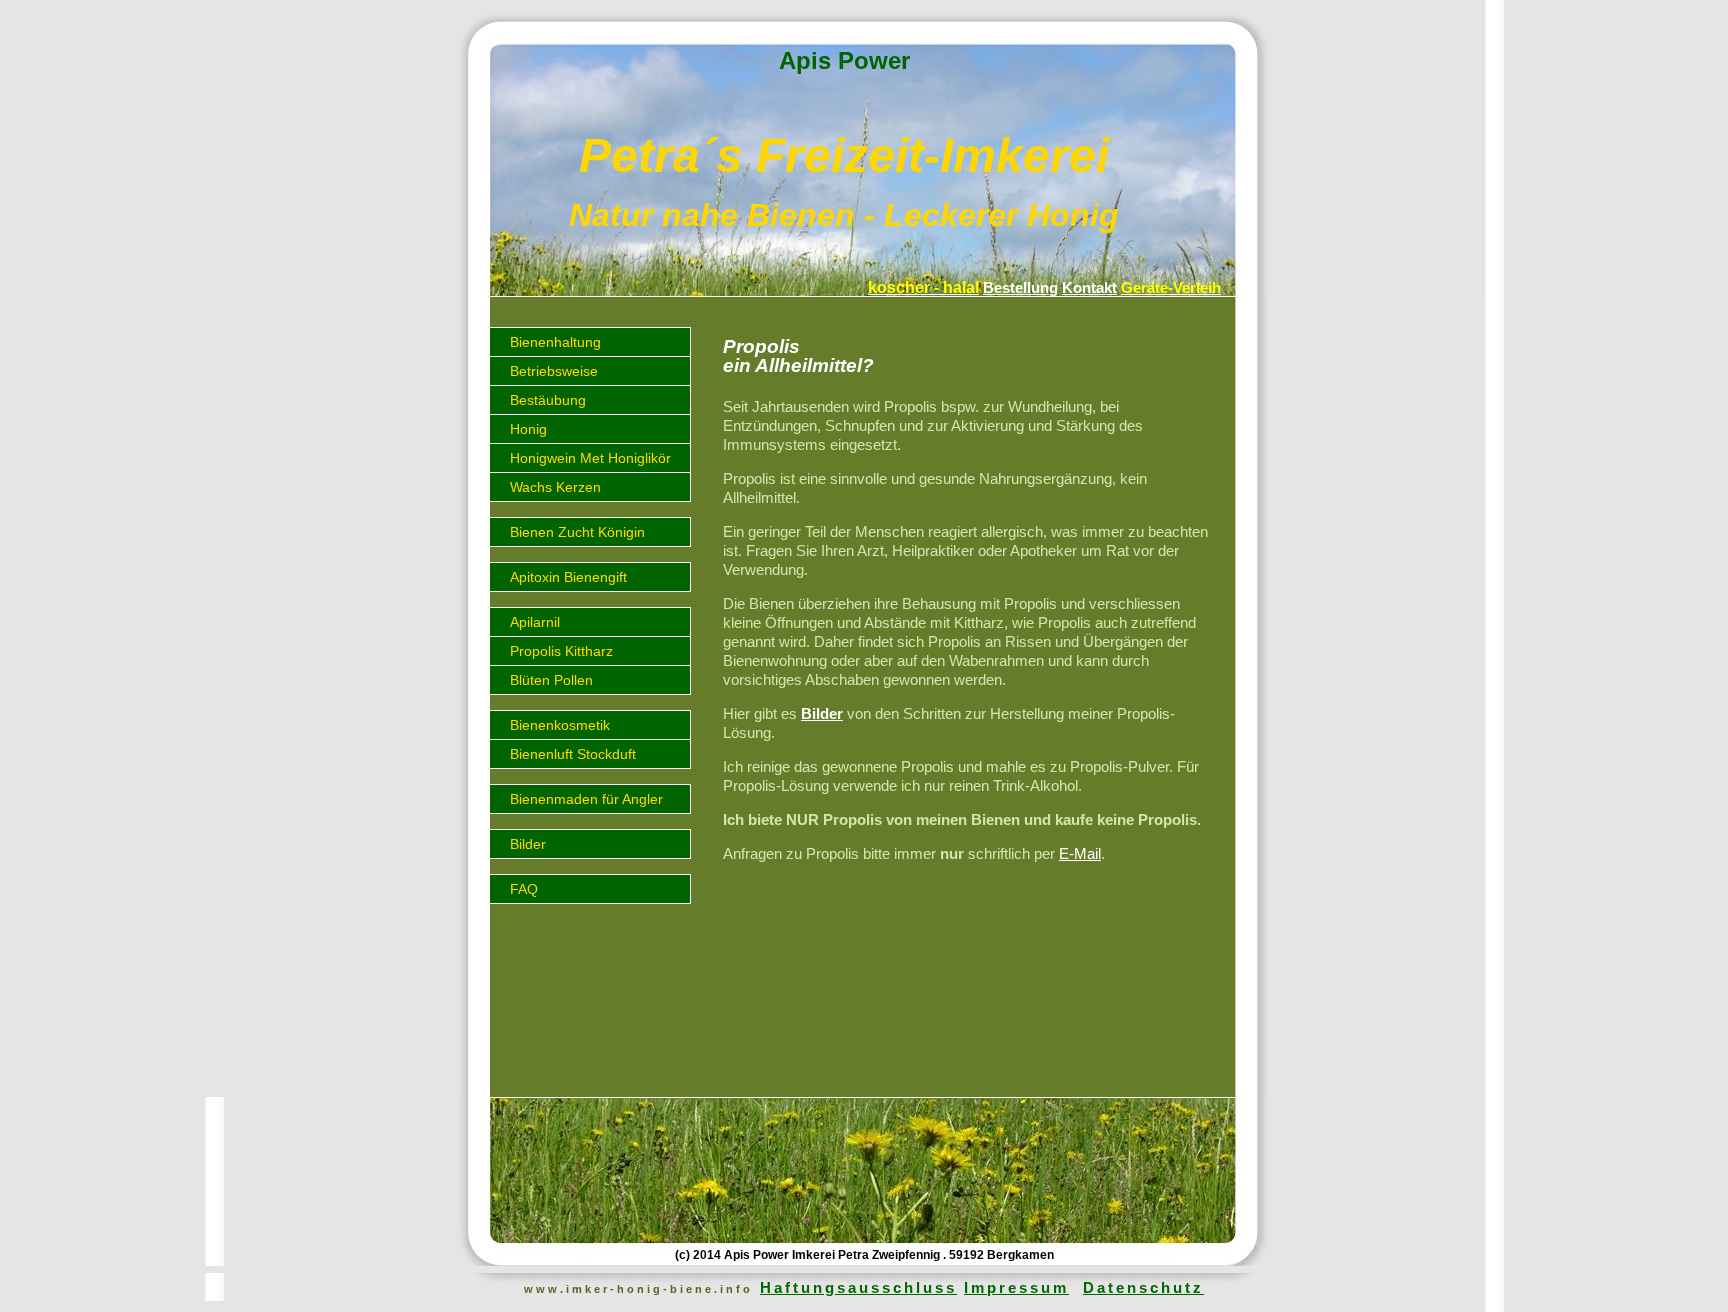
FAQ (524, 889)
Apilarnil (535, 622)
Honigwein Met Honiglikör (590, 458)
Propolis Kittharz (561, 651)
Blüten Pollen (551, 680)
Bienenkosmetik (560, 725)
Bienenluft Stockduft (573, 754)
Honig (528, 429)
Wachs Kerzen (555, 487)
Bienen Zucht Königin (577, 532)
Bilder (528, 844)
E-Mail (1080, 853)
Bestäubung (548, 400)
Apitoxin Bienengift (568, 577)
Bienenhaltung (555, 342)
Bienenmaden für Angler (586, 799)
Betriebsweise (554, 371)
